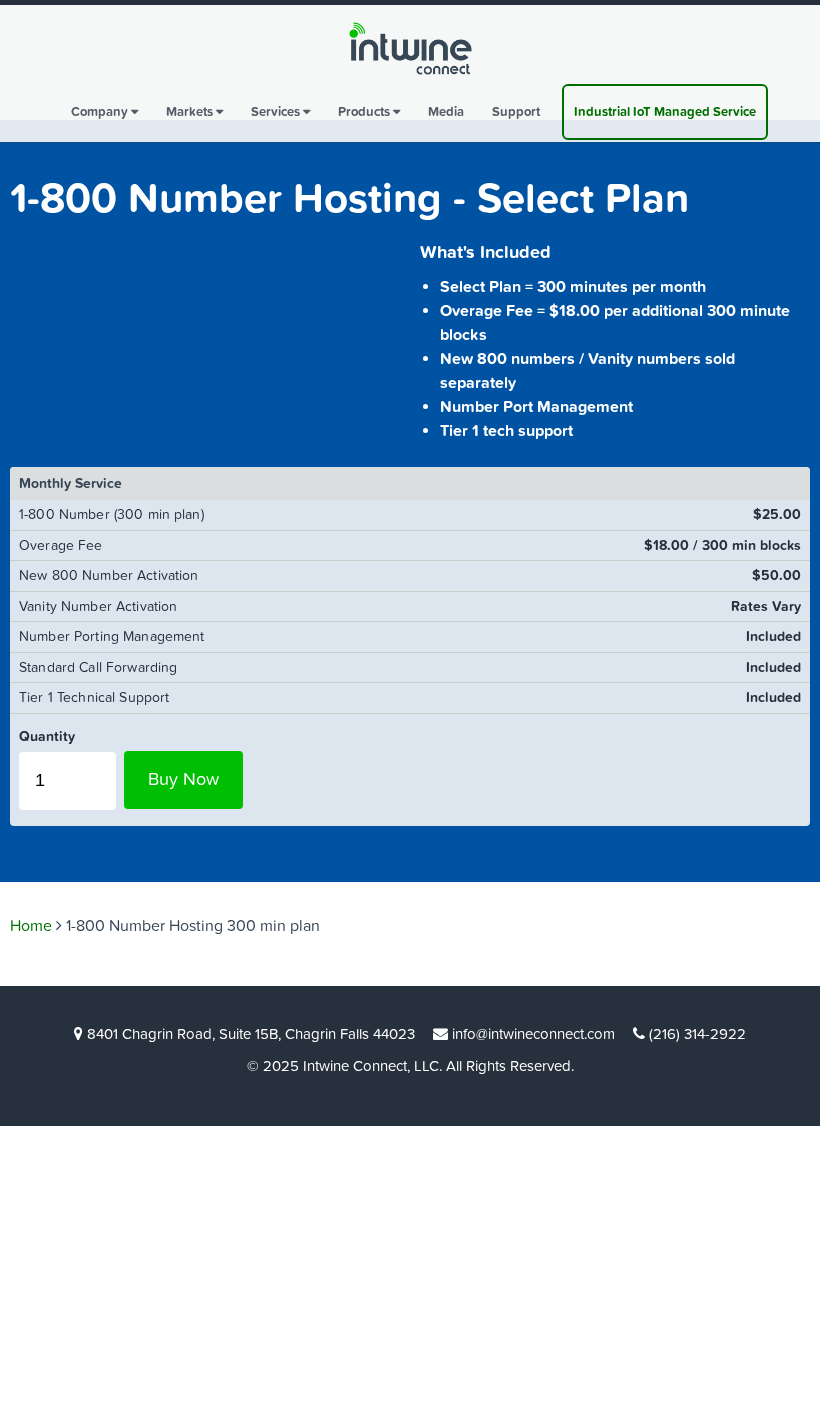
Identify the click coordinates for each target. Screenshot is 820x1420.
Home (31, 926)
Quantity (47, 736)
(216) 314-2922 (697, 1034)
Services (277, 112)
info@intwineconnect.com (533, 1034)
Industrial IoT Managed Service (665, 112)
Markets (191, 112)
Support (516, 112)
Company (101, 112)
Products (365, 112)
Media (446, 112)
